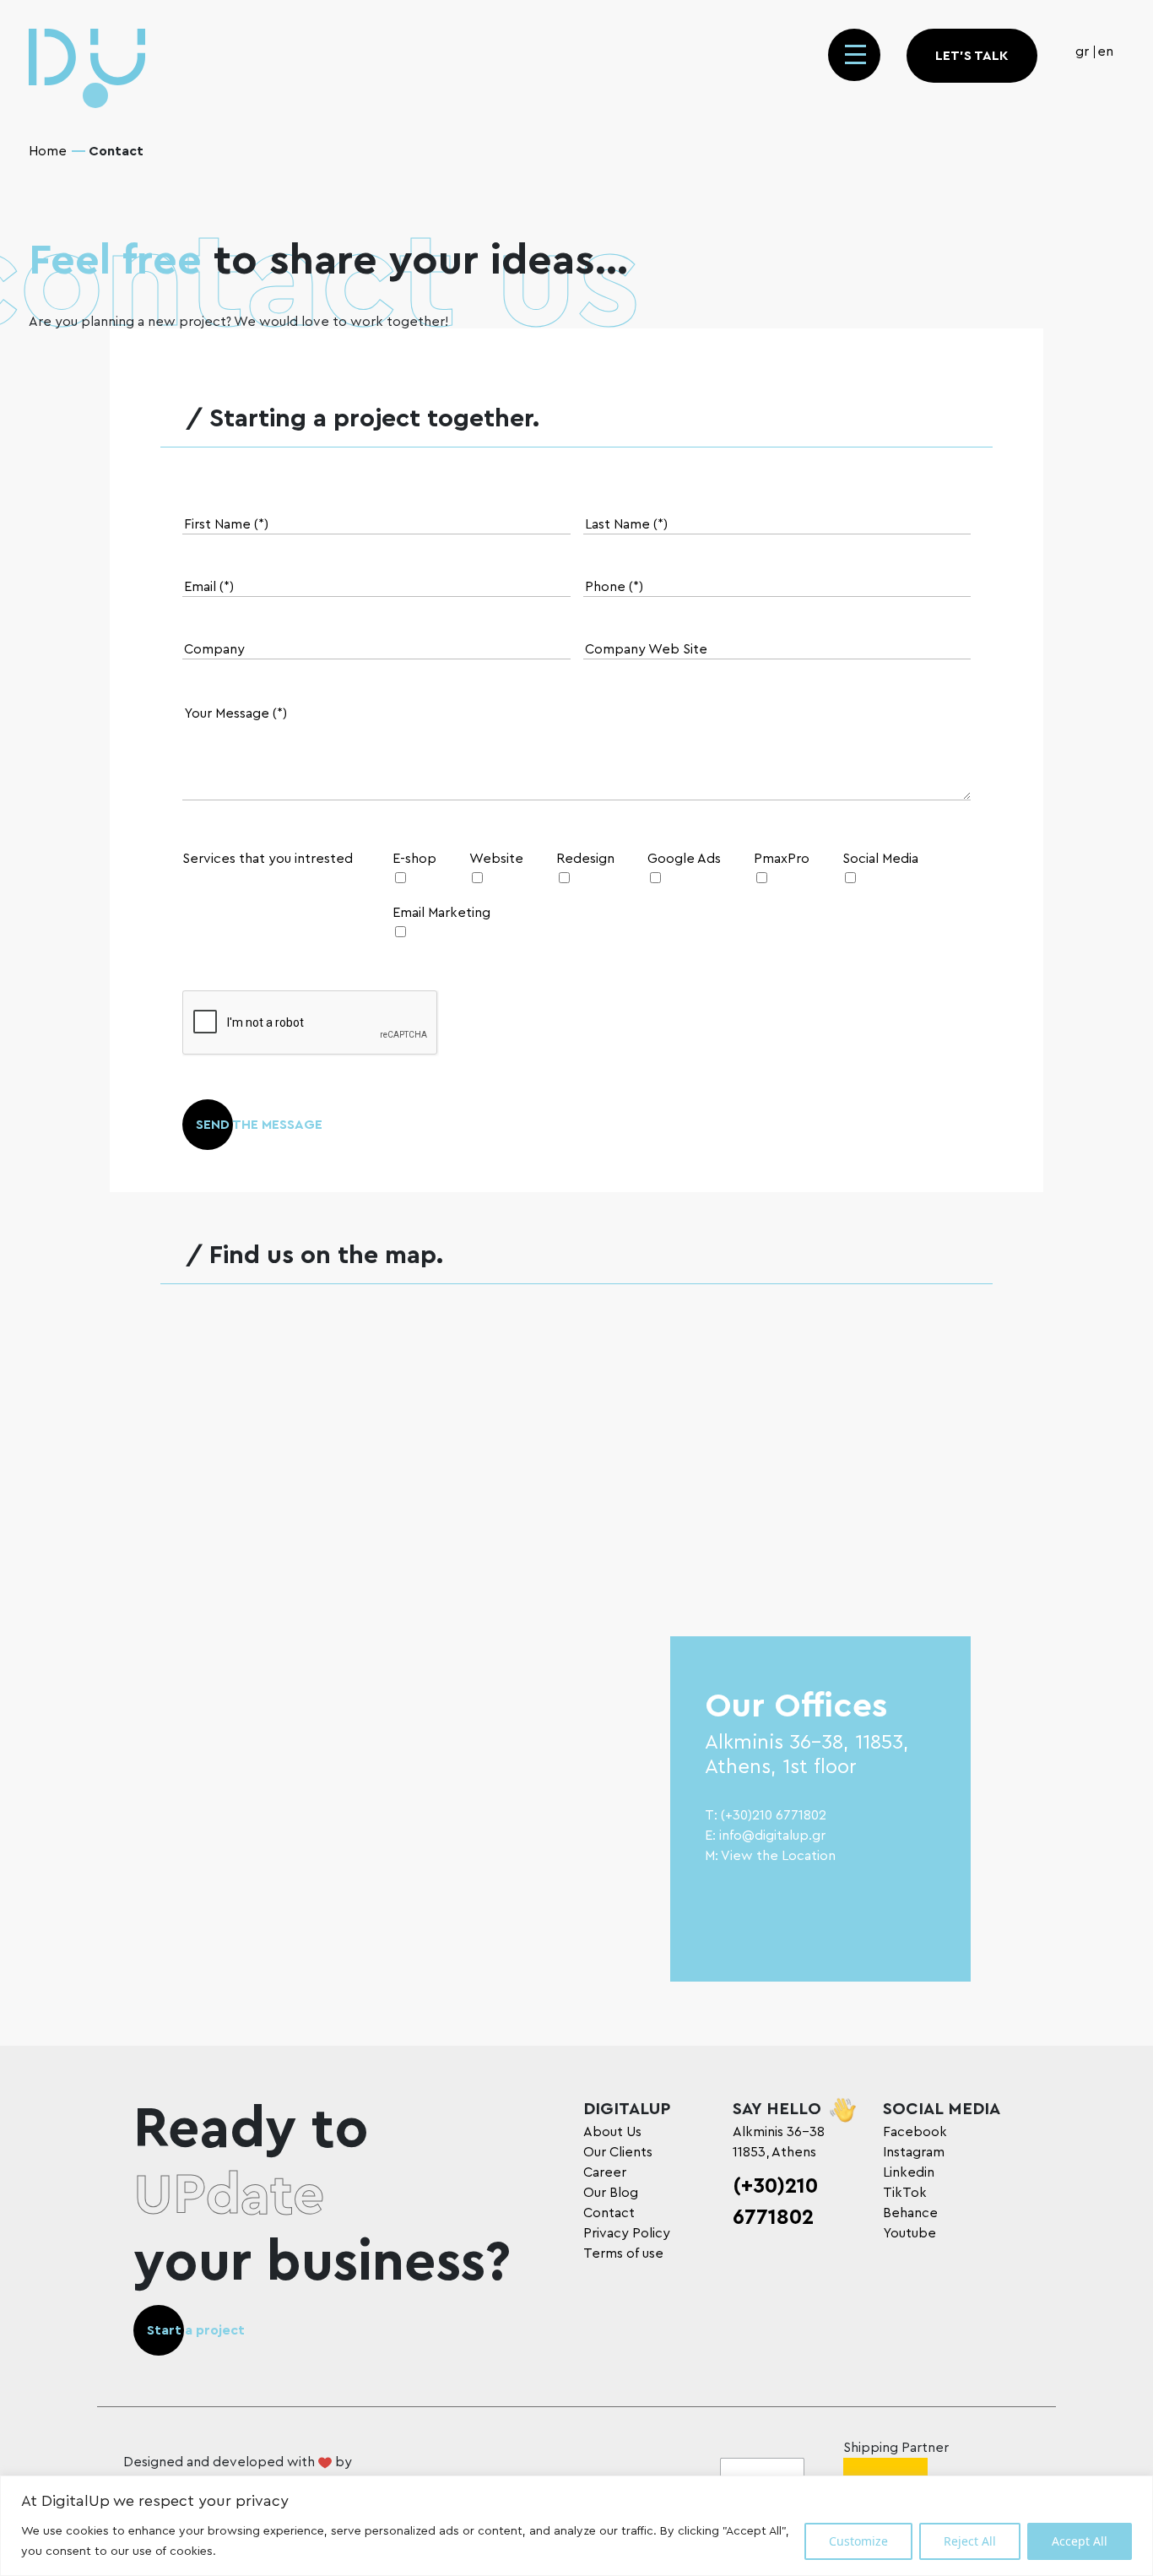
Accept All (1080, 2541)
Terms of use (623, 2253)
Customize (858, 2541)
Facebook (915, 2132)
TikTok (905, 2193)
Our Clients (618, 2152)
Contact (609, 2213)
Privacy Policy (627, 2233)
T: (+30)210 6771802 (766, 1815)
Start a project (196, 2330)
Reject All (970, 2541)
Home (48, 151)
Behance (910, 2213)
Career (605, 2172)
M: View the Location (770, 1856)
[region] (576, 2526)
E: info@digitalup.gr (765, 1836)
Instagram (914, 2152)
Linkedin (909, 2172)
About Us (612, 2132)
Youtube (909, 2233)
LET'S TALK (972, 56)
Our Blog (611, 2193)
